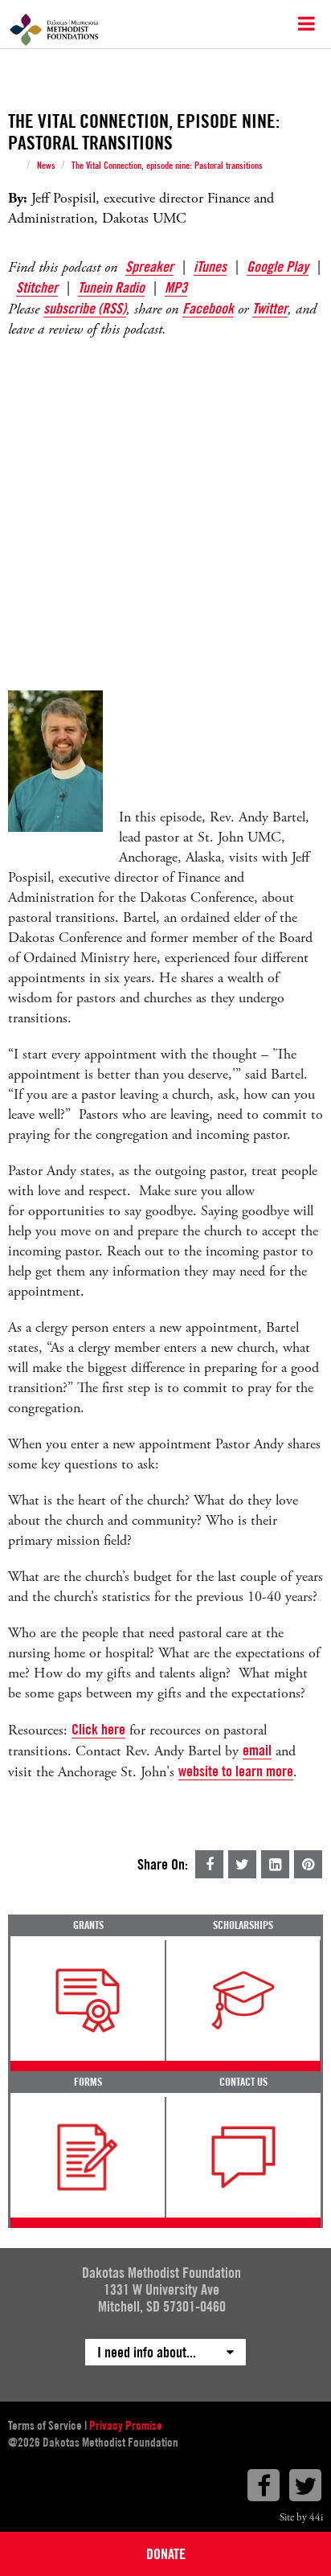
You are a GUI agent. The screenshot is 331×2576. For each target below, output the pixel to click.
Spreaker (149, 266)
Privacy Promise (126, 2426)
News (46, 166)
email (257, 1750)
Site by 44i (301, 2518)
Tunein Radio (111, 287)
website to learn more (236, 1771)
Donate (166, 2554)
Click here (98, 1729)
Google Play (278, 266)
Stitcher (37, 287)
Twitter (270, 308)
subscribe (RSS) (85, 308)
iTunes (210, 266)
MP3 (176, 287)
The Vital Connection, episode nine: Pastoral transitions (167, 166)
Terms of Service (45, 2426)
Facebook (208, 308)
